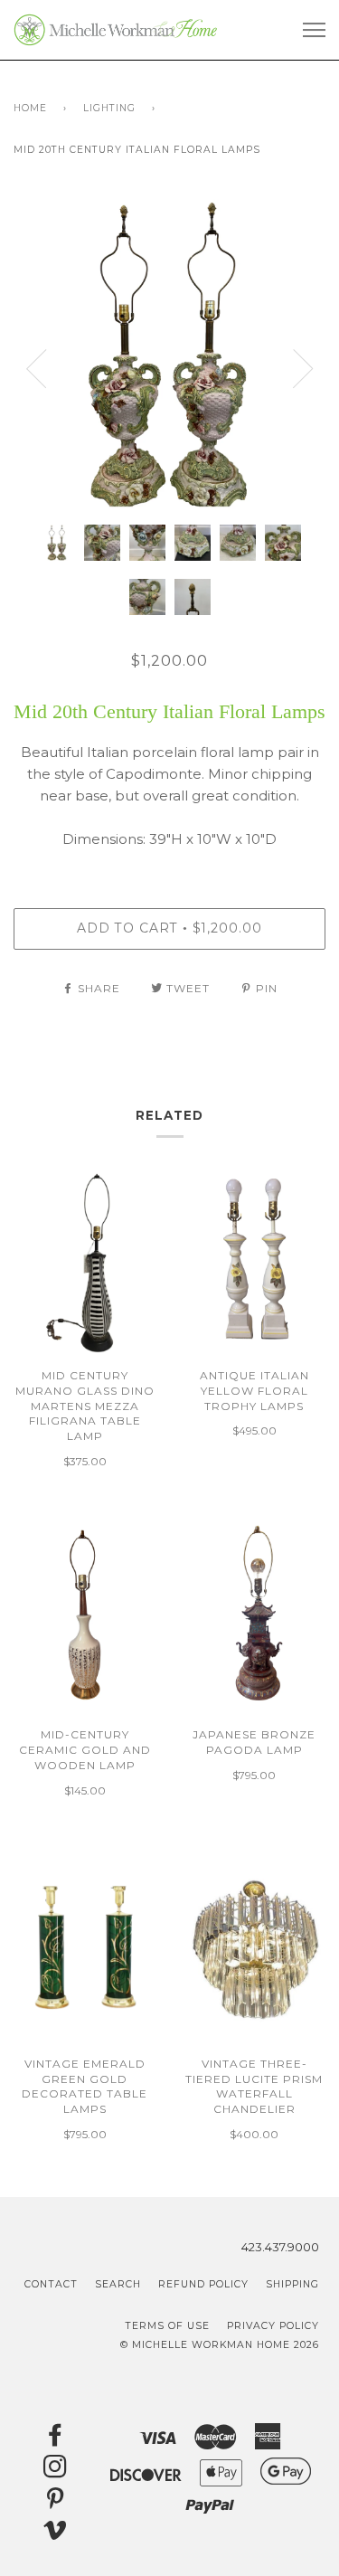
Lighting (109, 108)
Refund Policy (203, 2284)
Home (30, 108)
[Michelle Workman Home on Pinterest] (56, 2503)
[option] (169, 355)
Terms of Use (167, 2326)
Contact (51, 2284)
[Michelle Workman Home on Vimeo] (56, 2535)
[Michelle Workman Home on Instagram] (56, 2472)
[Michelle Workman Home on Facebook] (56, 2440)
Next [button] (303, 369)
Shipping (292, 2284)
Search (118, 2284)
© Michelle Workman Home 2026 (220, 2345)
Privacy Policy (273, 2326)
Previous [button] (36, 369)
